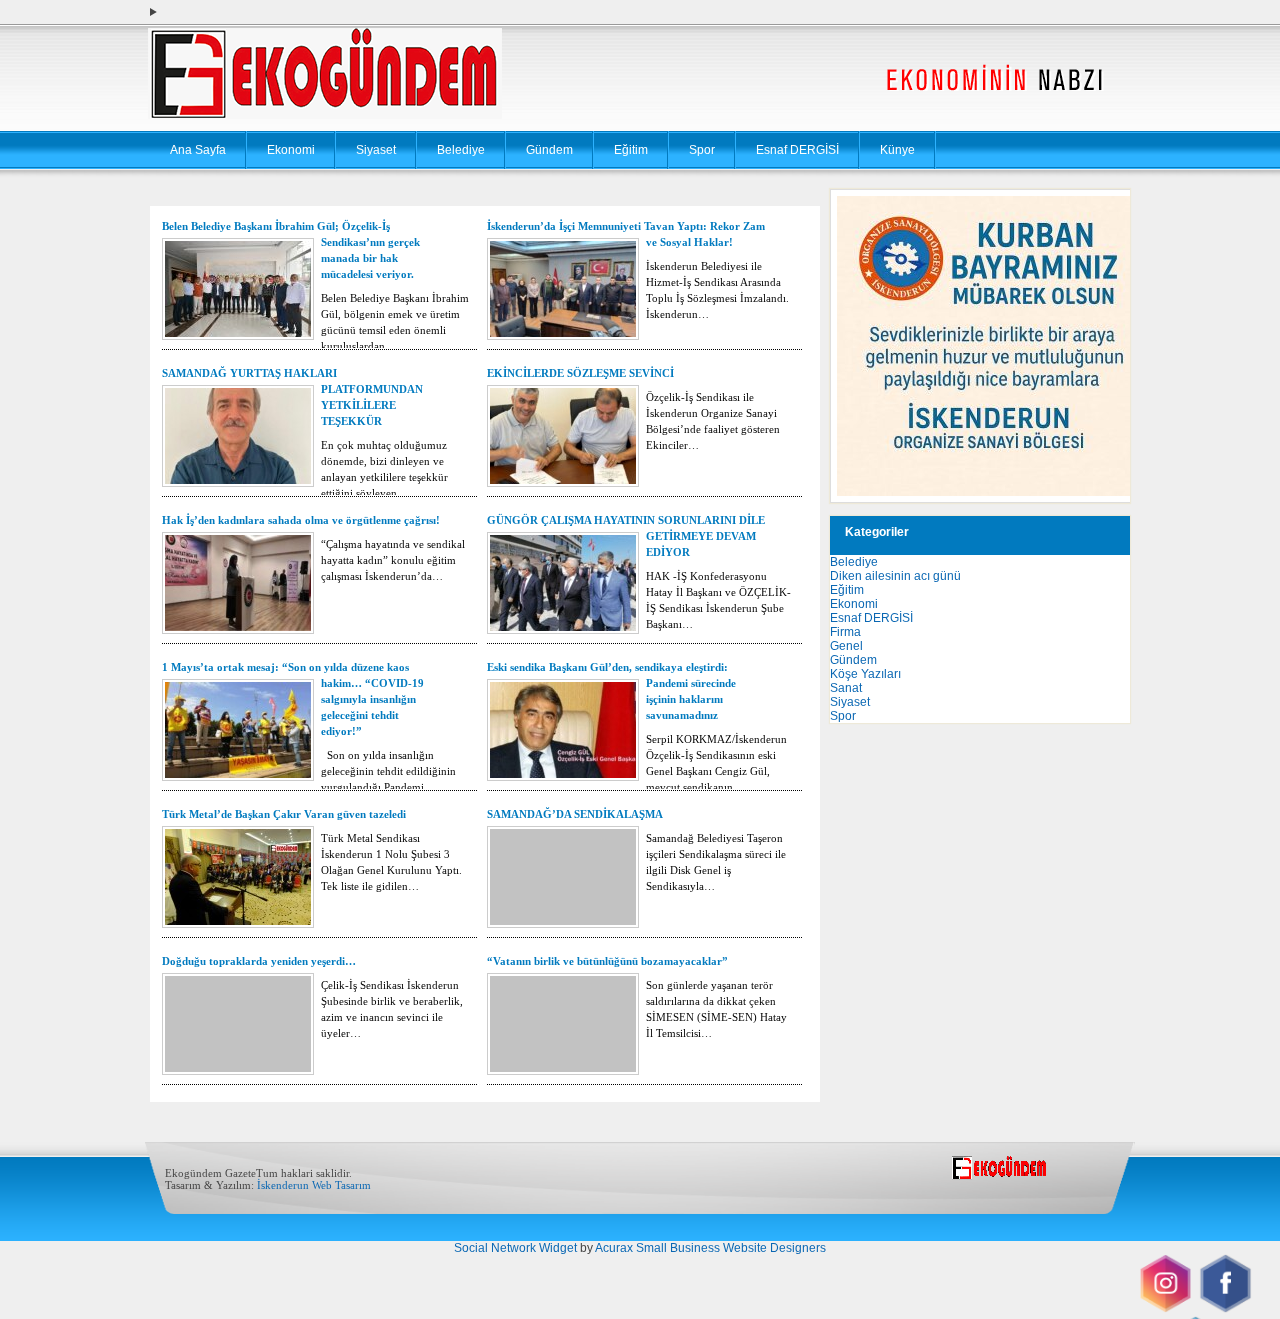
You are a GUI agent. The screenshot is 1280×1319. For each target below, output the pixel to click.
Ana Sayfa (198, 150)
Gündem (549, 150)
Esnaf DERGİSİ (797, 150)
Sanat (846, 688)
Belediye (461, 150)
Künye (897, 150)
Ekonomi (291, 150)
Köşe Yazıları (865, 674)
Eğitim (631, 150)
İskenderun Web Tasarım (314, 1185)
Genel (846, 646)
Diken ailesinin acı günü (895, 576)
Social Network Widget (515, 1248)
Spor (702, 150)
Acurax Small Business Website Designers (710, 1248)
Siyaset (376, 150)
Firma (845, 632)
